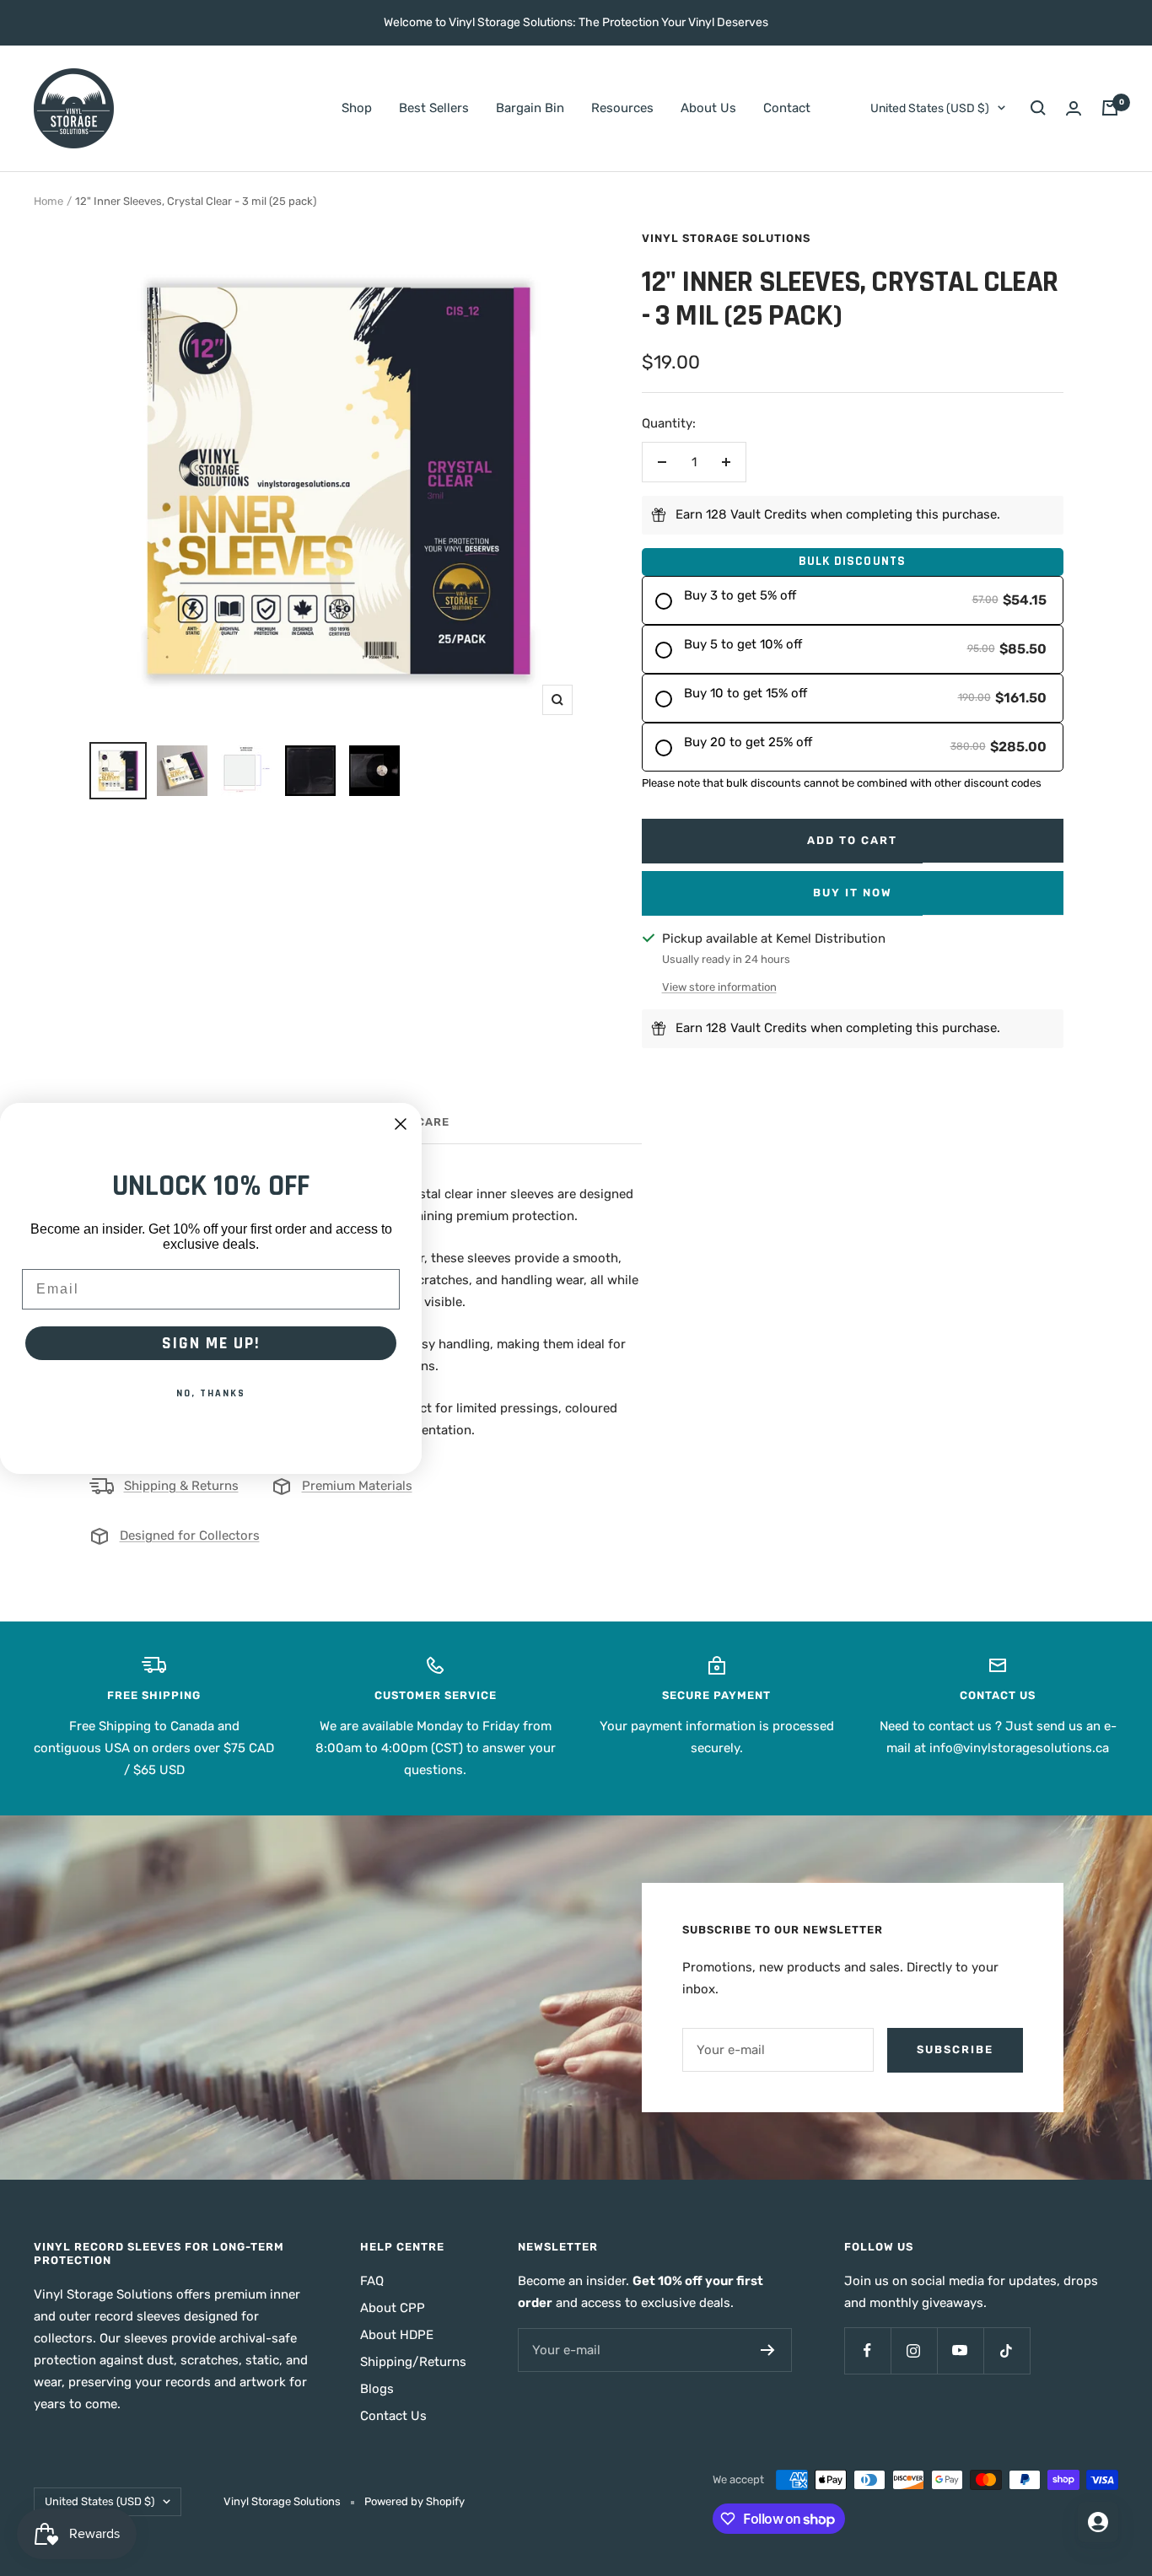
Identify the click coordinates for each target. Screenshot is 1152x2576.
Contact (787, 108)
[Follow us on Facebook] (867, 2350)
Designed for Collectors (190, 1535)
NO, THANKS (211, 1393)
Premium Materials (357, 1486)
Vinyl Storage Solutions (726, 238)
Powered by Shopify (415, 2501)
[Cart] (1110, 108)
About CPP (393, 2308)
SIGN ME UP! (211, 1342)
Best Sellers (434, 108)
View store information (719, 987)
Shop (357, 108)
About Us (708, 108)
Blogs (377, 2389)
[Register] (768, 2350)
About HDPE (397, 2335)
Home (48, 201)
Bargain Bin (530, 108)
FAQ (372, 2281)
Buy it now (853, 893)
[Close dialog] (401, 1124)
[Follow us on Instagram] (914, 2350)
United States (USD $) (930, 108)
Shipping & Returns (181, 1486)
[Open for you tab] (1098, 2522)
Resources (622, 108)
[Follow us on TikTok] (1007, 2350)
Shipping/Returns (413, 2362)
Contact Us (393, 2416)
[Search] (1038, 108)
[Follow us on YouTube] (960, 2350)
